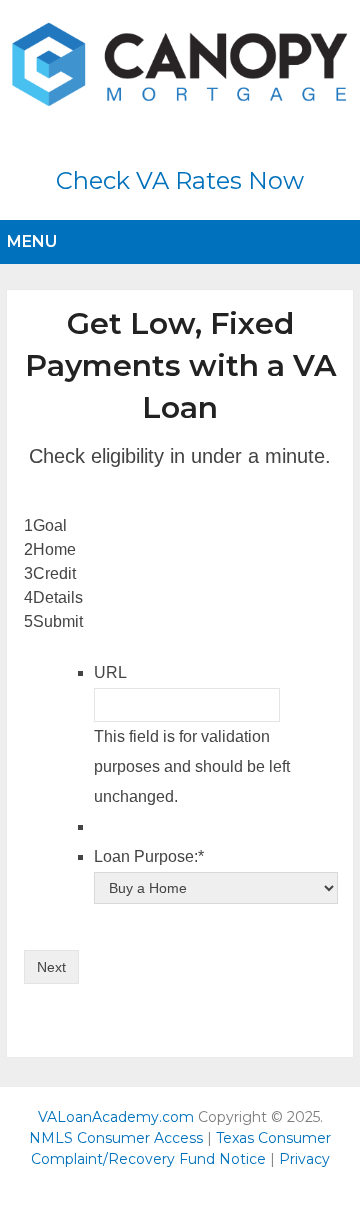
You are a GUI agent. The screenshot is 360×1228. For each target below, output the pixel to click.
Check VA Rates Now (180, 180)
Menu (32, 241)
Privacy (304, 1159)
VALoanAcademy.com (116, 1117)
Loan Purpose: (149, 856)
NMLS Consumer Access (116, 1138)
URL (110, 672)
